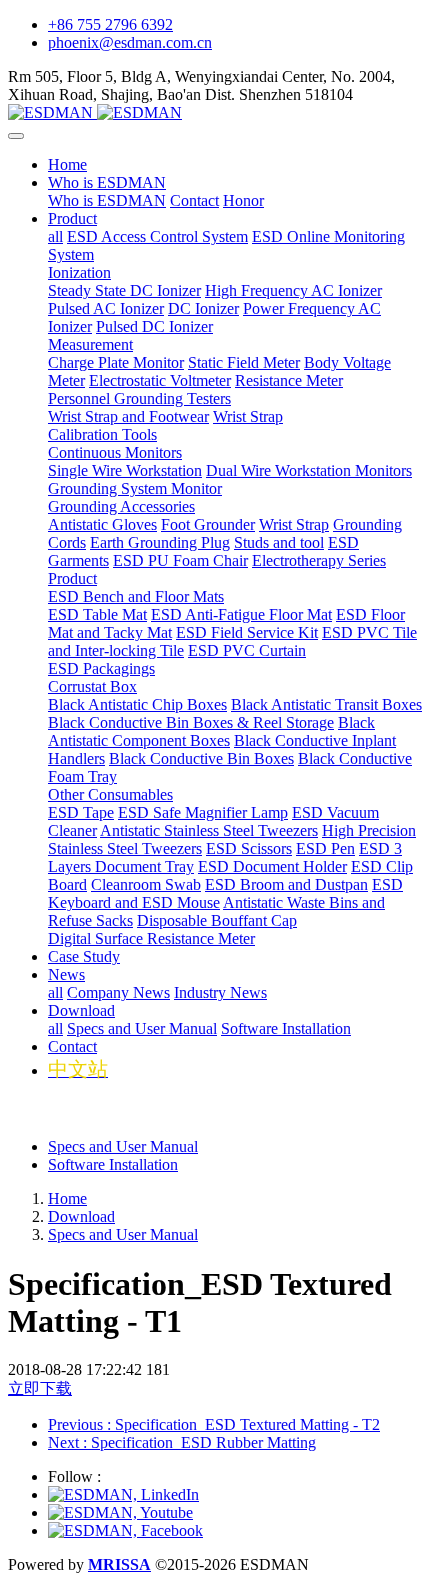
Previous (214, 1424)
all (55, 236)
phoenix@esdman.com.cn (130, 42)
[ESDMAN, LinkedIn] (123, 1494)
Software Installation (113, 1164)
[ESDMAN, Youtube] (120, 1512)
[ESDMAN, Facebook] (125, 1530)
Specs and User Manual (123, 1146)
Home (67, 164)
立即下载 (40, 1388)
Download (81, 1216)
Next (182, 1442)
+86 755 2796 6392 (110, 24)
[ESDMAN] (215, 113)
